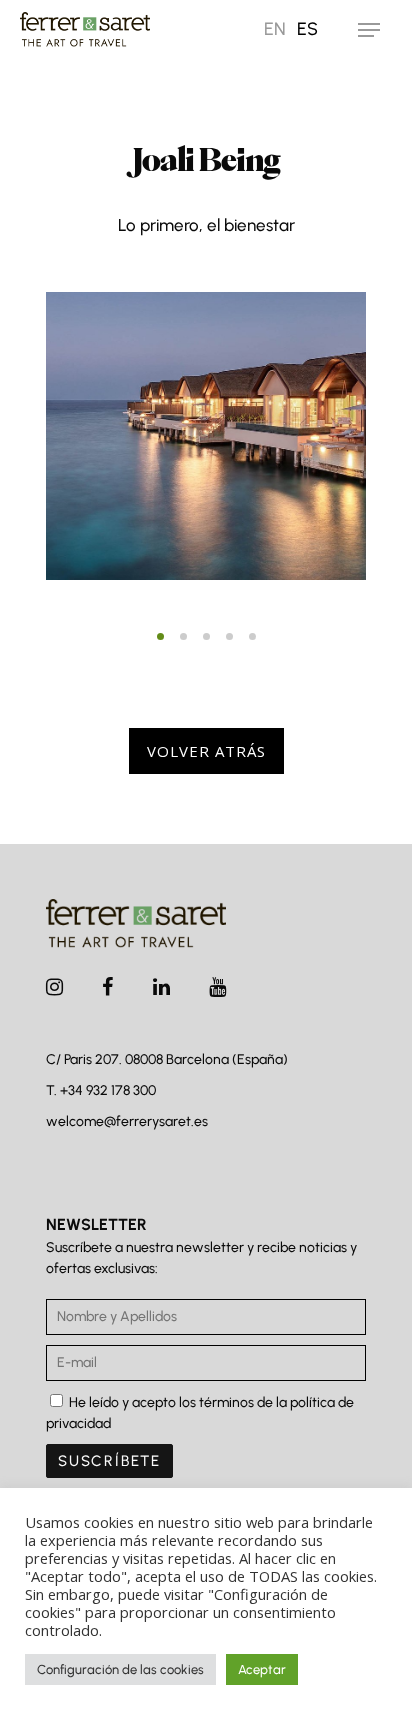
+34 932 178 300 (108, 1090)
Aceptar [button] (262, 1669)
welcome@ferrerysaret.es (127, 1121)
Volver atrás (206, 751)
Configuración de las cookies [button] (120, 1669)
